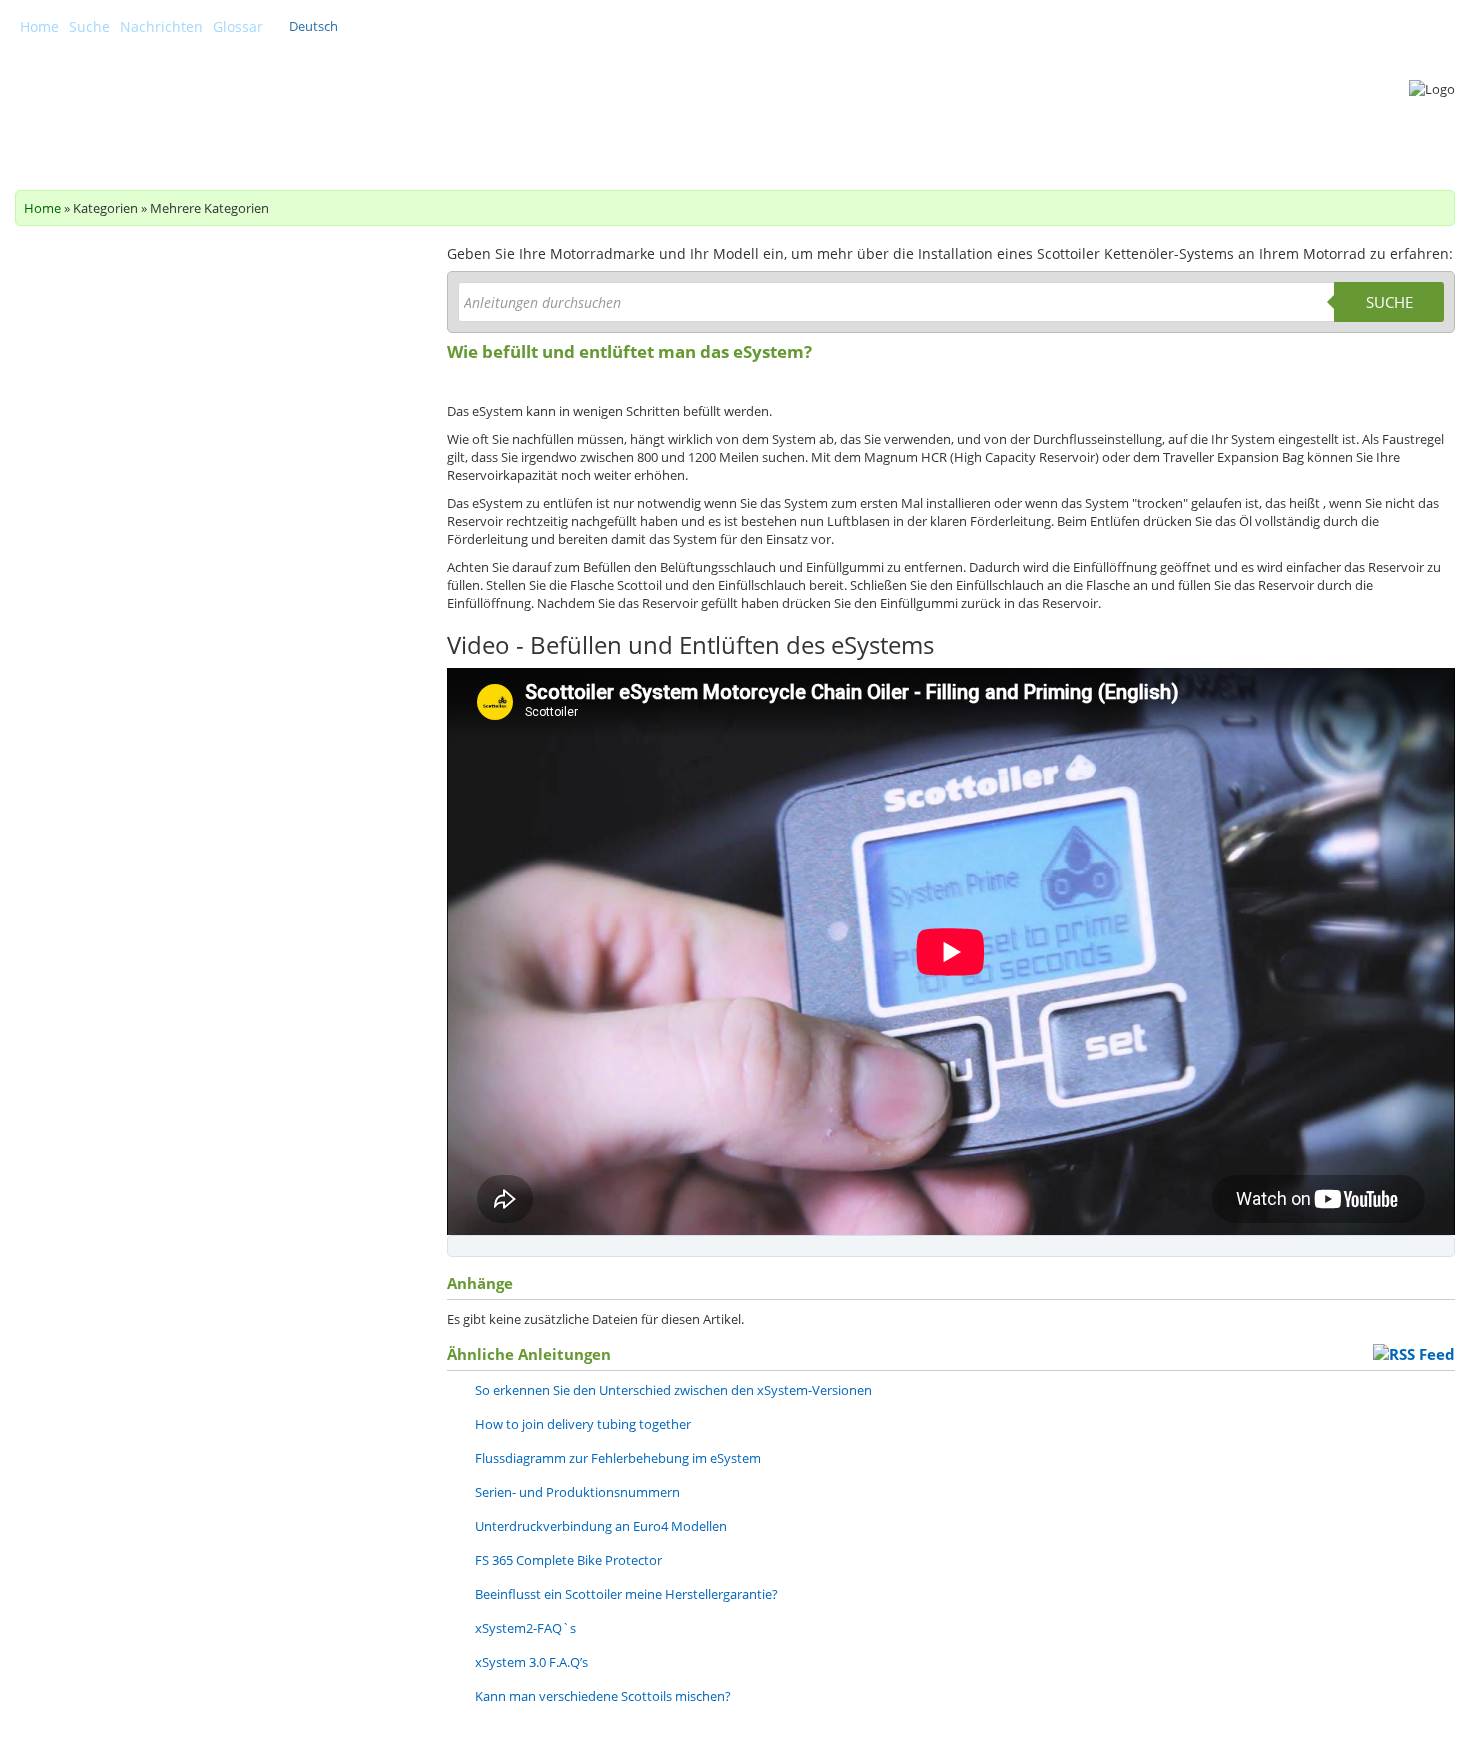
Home (39, 26)
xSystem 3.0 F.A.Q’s (531, 1662)
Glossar (238, 26)
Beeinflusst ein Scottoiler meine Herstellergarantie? (626, 1594)
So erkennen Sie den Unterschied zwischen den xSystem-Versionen (673, 1390)
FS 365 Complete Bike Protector (568, 1560)
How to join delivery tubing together (583, 1424)
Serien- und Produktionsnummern (577, 1492)
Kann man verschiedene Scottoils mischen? (603, 1696)
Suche (89, 26)
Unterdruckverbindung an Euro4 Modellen (601, 1526)
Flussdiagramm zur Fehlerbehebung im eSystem (618, 1458)
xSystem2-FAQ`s (525, 1628)
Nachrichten (161, 26)
